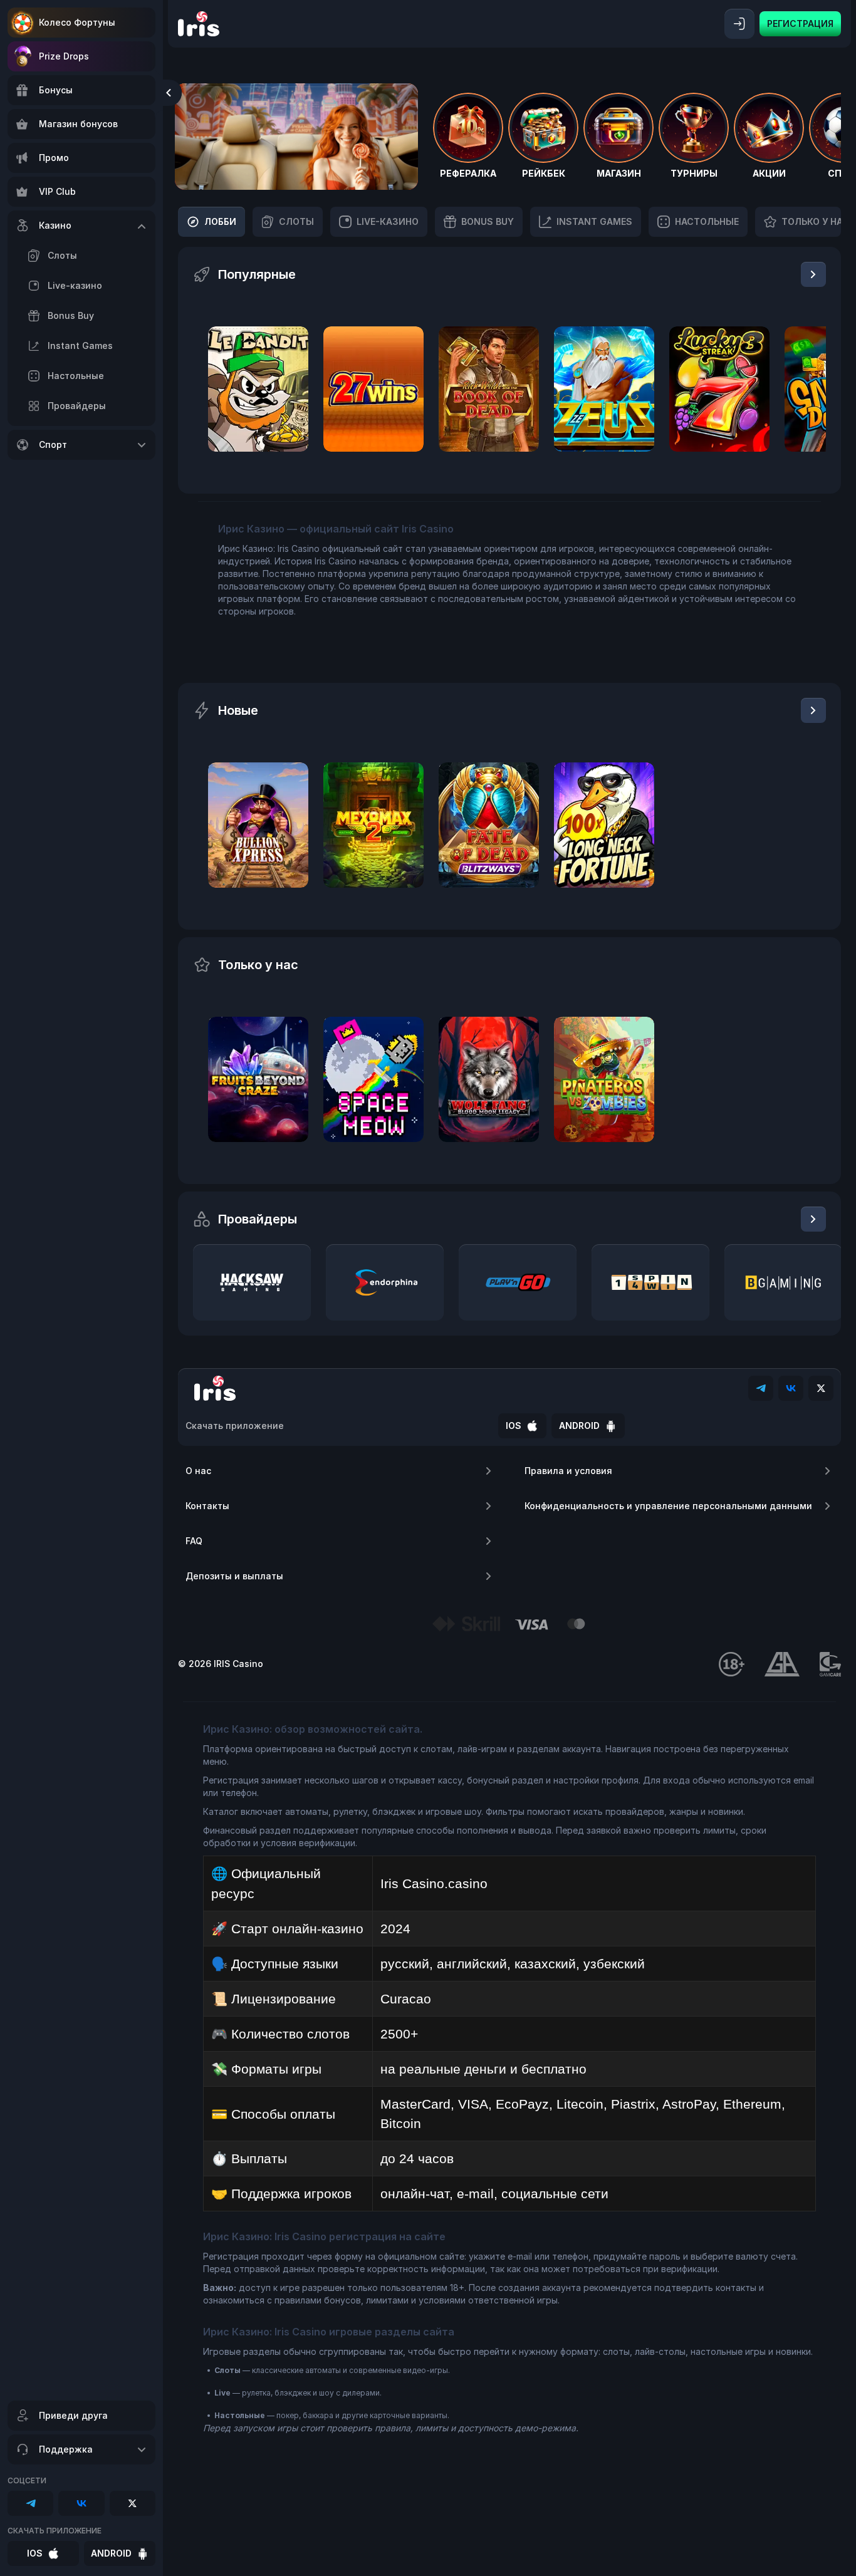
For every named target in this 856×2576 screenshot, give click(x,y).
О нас (198, 1471)
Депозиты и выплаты (234, 1576)
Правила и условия (568, 1471)
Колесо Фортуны (77, 22)
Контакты (207, 1506)
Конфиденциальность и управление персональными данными (668, 1506)
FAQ (194, 1541)
